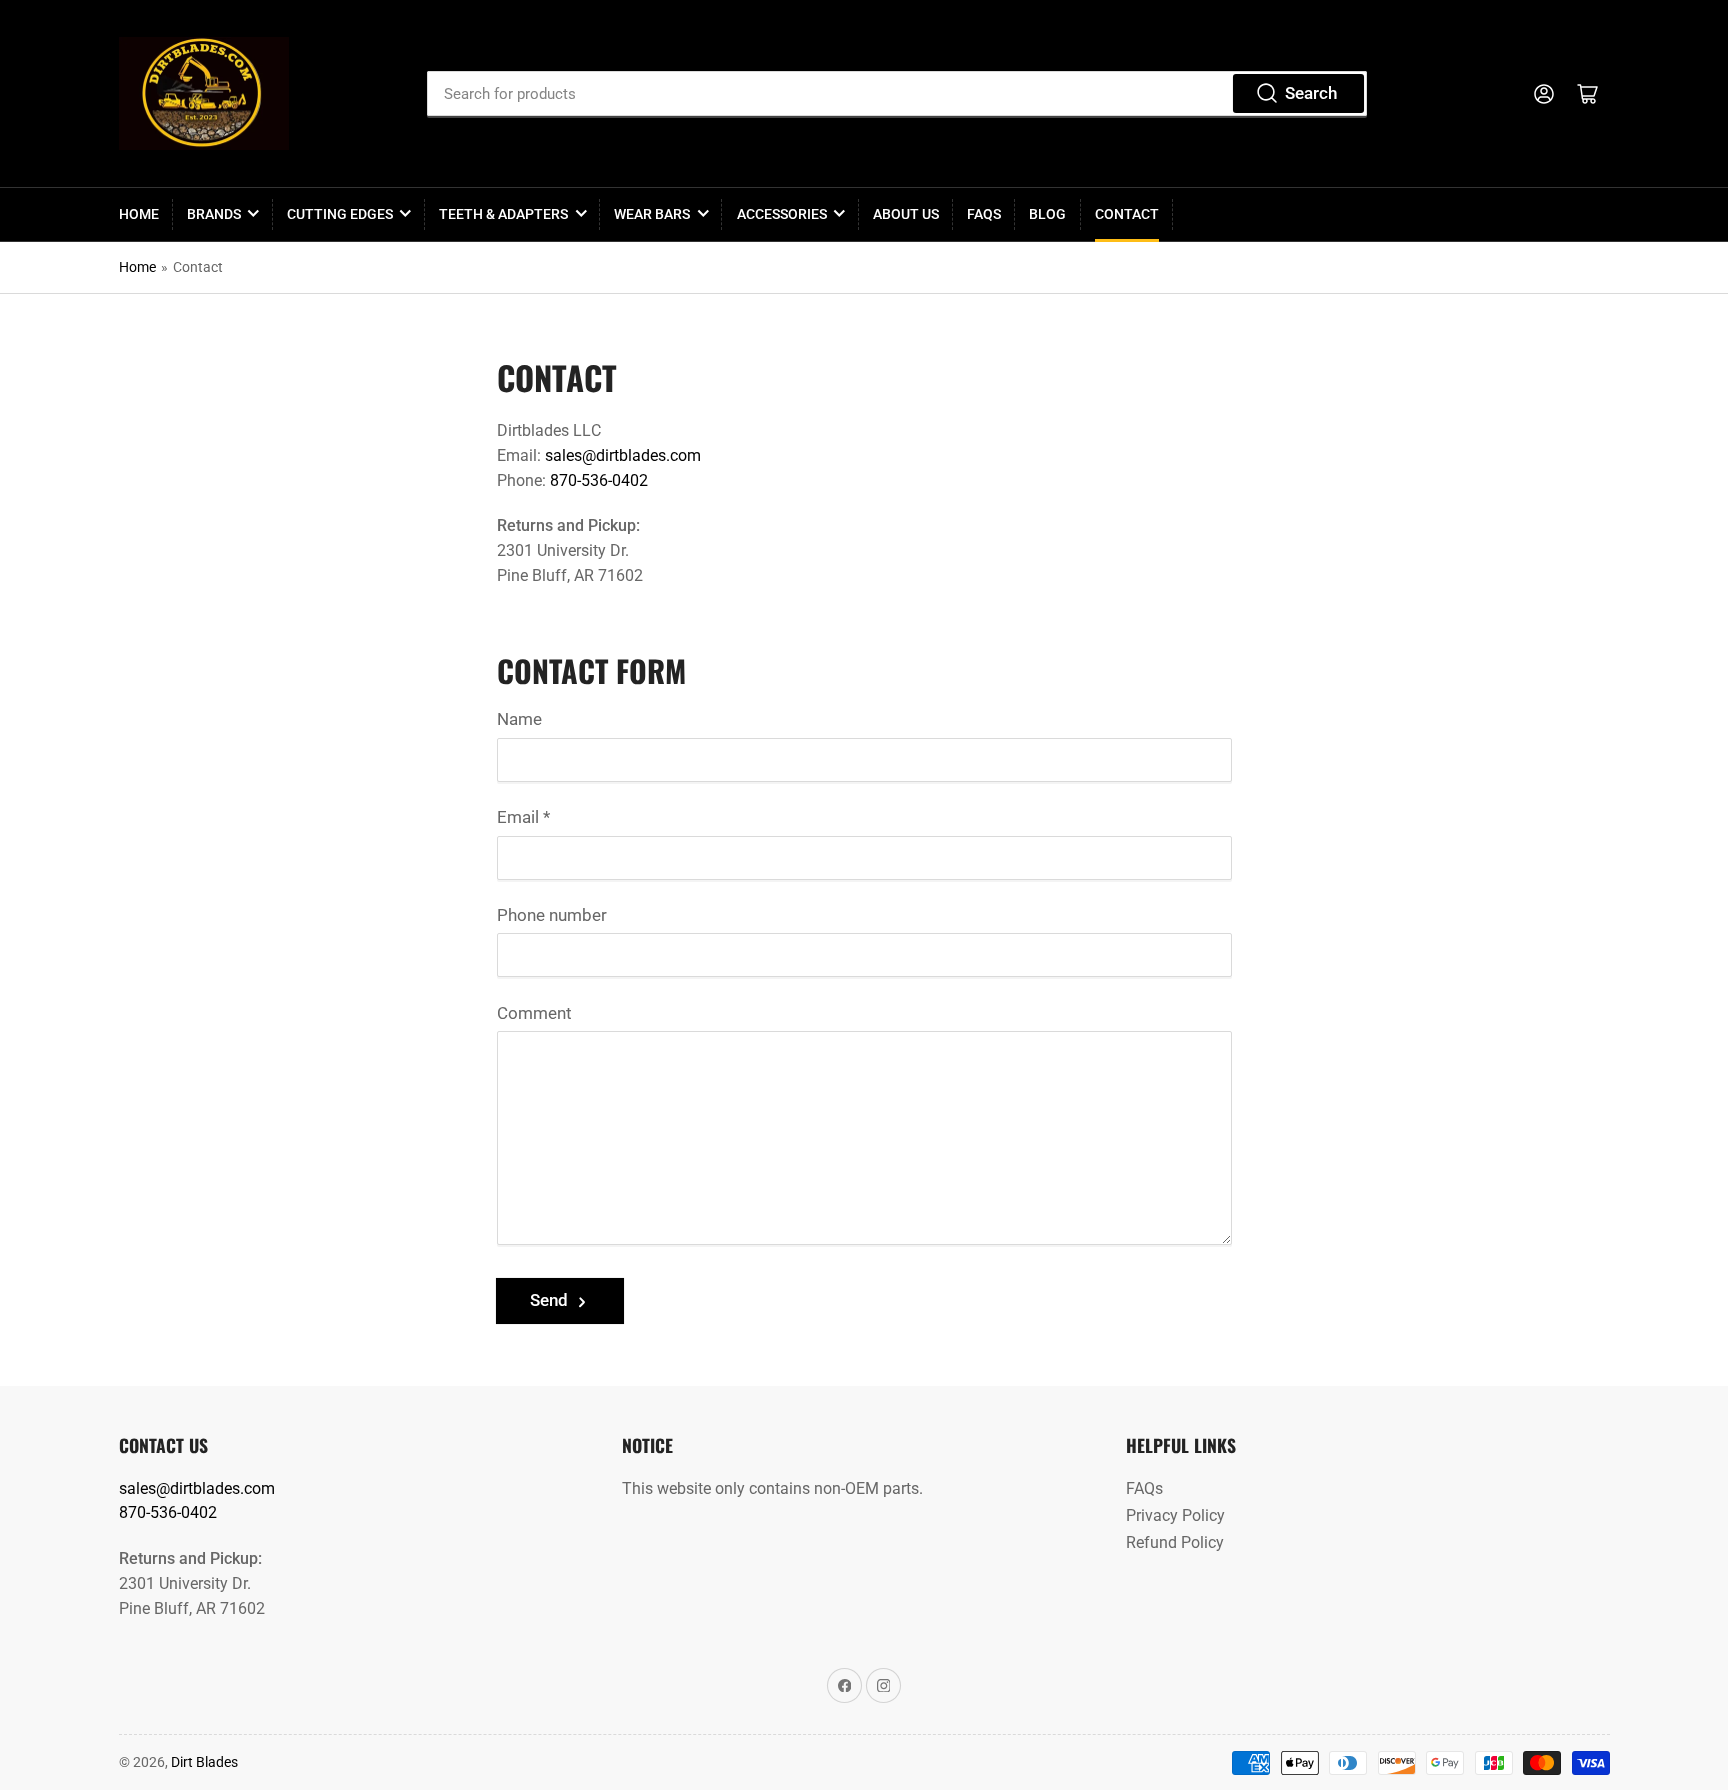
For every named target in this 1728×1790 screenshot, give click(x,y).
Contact (1127, 214)
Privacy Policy (1175, 1515)
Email (523, 817)
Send (549, 1300)
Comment (534, 1013)
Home (139, 214)
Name (519, 719)
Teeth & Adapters (503, 214)
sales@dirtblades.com (623, 455)
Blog (1047, 214)
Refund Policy (1175, 1542)
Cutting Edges (340, 214)
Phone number (552, 915)
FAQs (984, 214)
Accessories (782, 214)
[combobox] (897, 93)
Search (1311, 93)
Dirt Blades (204, 1762)
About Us (906, 214)
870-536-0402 (599, 480)
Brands (214, 214)
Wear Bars (652, 214)
